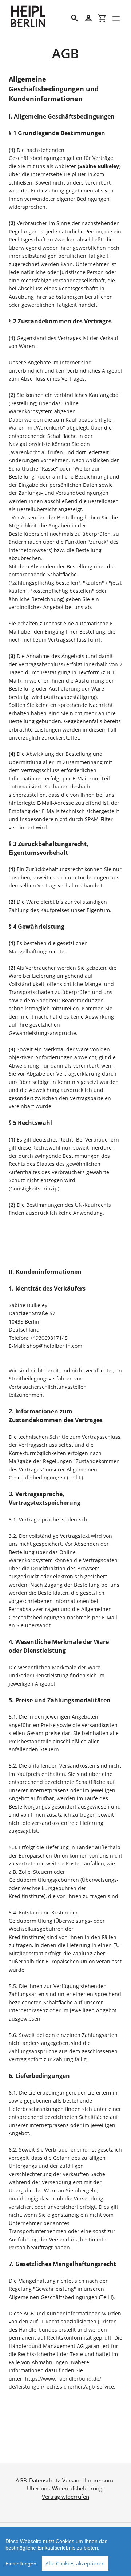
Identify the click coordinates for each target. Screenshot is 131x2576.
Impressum (99, 2480)
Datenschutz (45, 2480)
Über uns (38, 2488)
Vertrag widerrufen (65, 2497)
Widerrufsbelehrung (77, 2488)
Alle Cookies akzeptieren (75, 2563)
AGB (21, 2480)
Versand (72, 2480)
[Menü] (116, 18)
